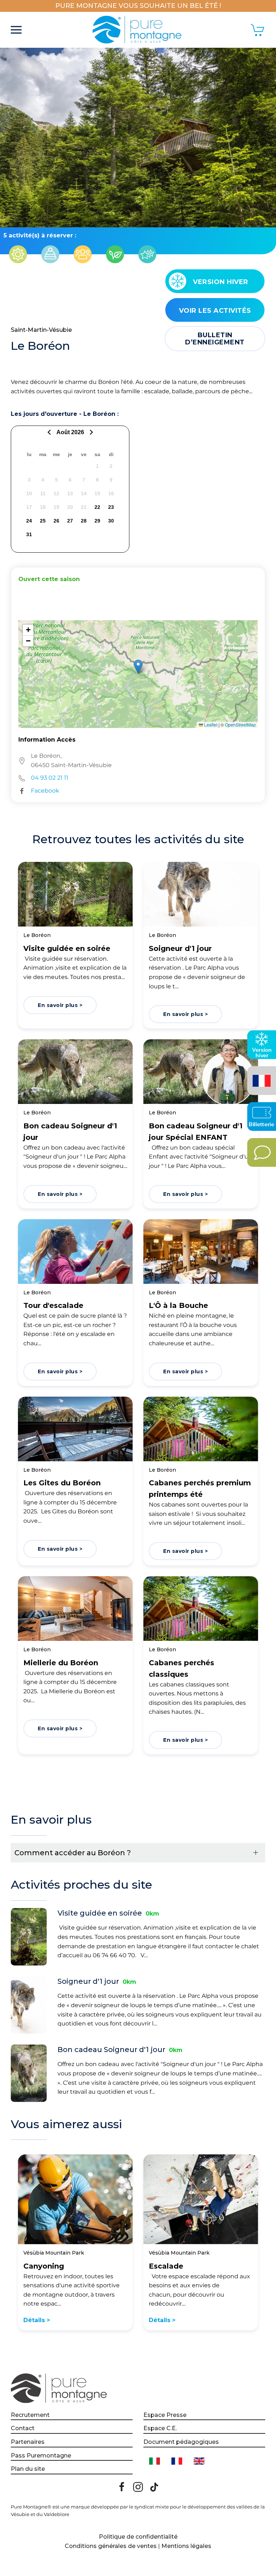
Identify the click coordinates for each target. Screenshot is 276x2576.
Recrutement (30, 2415)
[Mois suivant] (90, 432)
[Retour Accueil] (138, 30)
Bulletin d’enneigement (215, 339)
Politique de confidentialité (138, 2537)
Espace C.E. (160, 2428)
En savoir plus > (60, 1005)
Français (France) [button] (260, 1075)
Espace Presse (165, 2415)
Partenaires (28, 2442)
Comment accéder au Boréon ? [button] (73, 1853)
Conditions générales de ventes (111, 2546)
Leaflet (210, 725)
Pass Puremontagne (41, 2456)
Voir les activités (215, 311)
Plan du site (28, 2469)
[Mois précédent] (50, 432)
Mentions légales (186, 2546)
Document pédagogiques (181, 2442)
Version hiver (221, 282)
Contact (23, 2428)
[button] (16, 30)
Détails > (37, 2320)
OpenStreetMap (240, 725)
